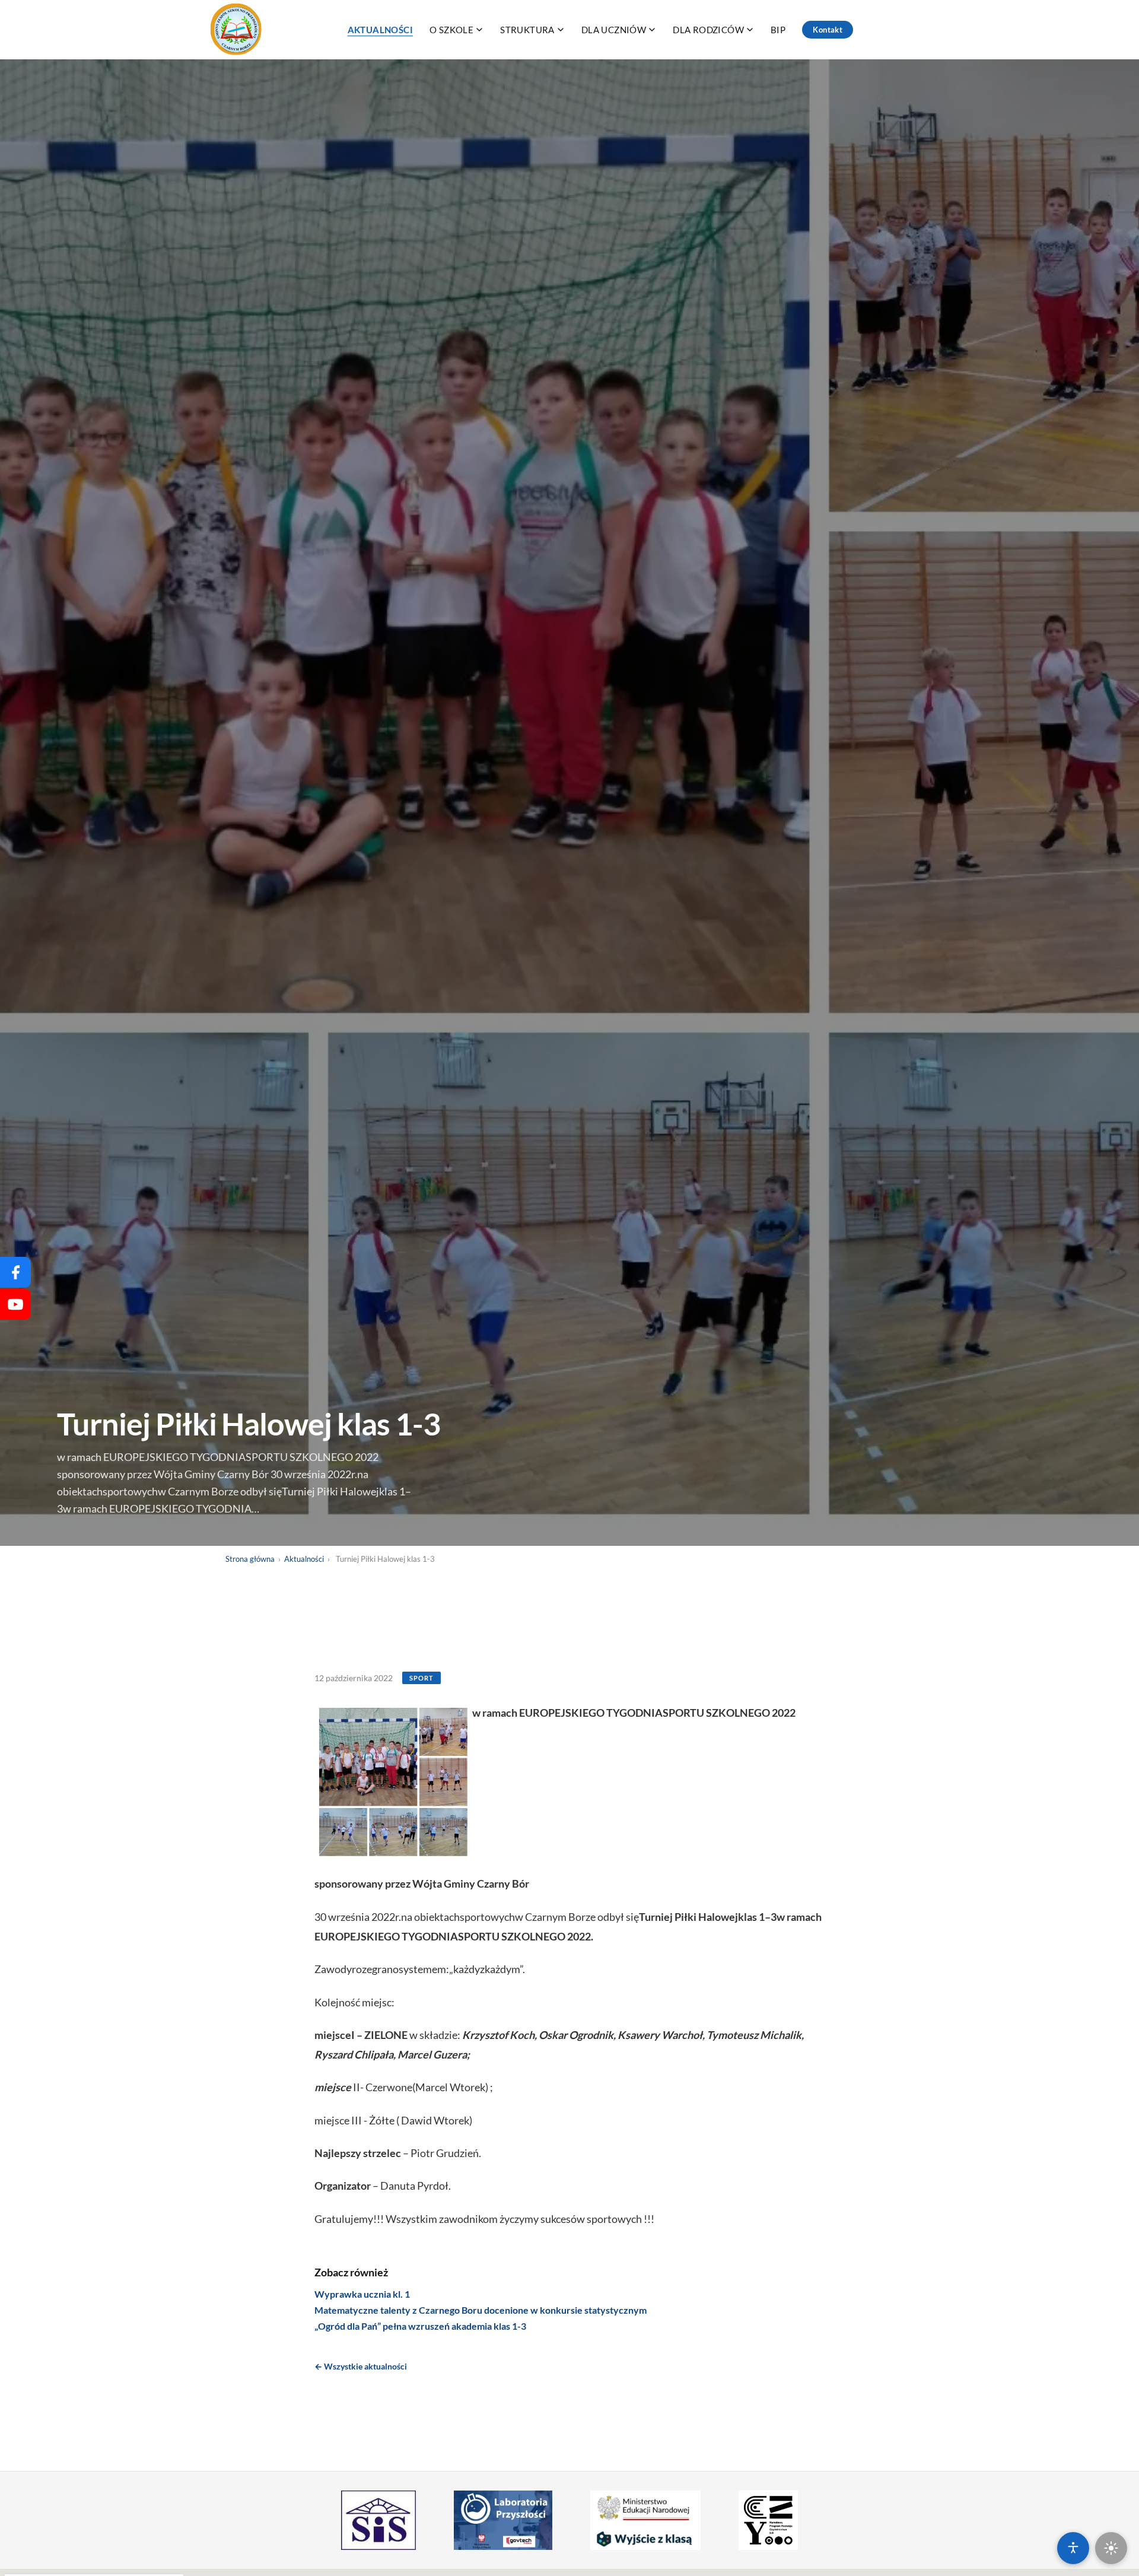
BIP (778, 30)
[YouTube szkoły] (15, 1304)
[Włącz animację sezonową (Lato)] (1111, 2548)
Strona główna (250, 1559)
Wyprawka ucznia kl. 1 (362, 2294)
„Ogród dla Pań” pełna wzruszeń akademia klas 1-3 (420, 2326)
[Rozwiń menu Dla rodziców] (750, 30)
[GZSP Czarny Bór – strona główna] (237, 30)
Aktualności (304, 1559)
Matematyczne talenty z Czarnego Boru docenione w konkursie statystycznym (481, 2310)
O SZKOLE (451, 30)
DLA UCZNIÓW (614, 30)
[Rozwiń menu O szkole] (479, 30)
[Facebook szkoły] (15, 1272)
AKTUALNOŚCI (380, 30)
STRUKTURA (527, 30)
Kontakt (828, 30)
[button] (393, 1782)
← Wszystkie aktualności (361, 2366)
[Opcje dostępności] (1073, 2548)
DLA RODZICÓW (708, 30)
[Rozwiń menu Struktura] (561, 30)
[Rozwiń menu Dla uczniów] (652, 30)
